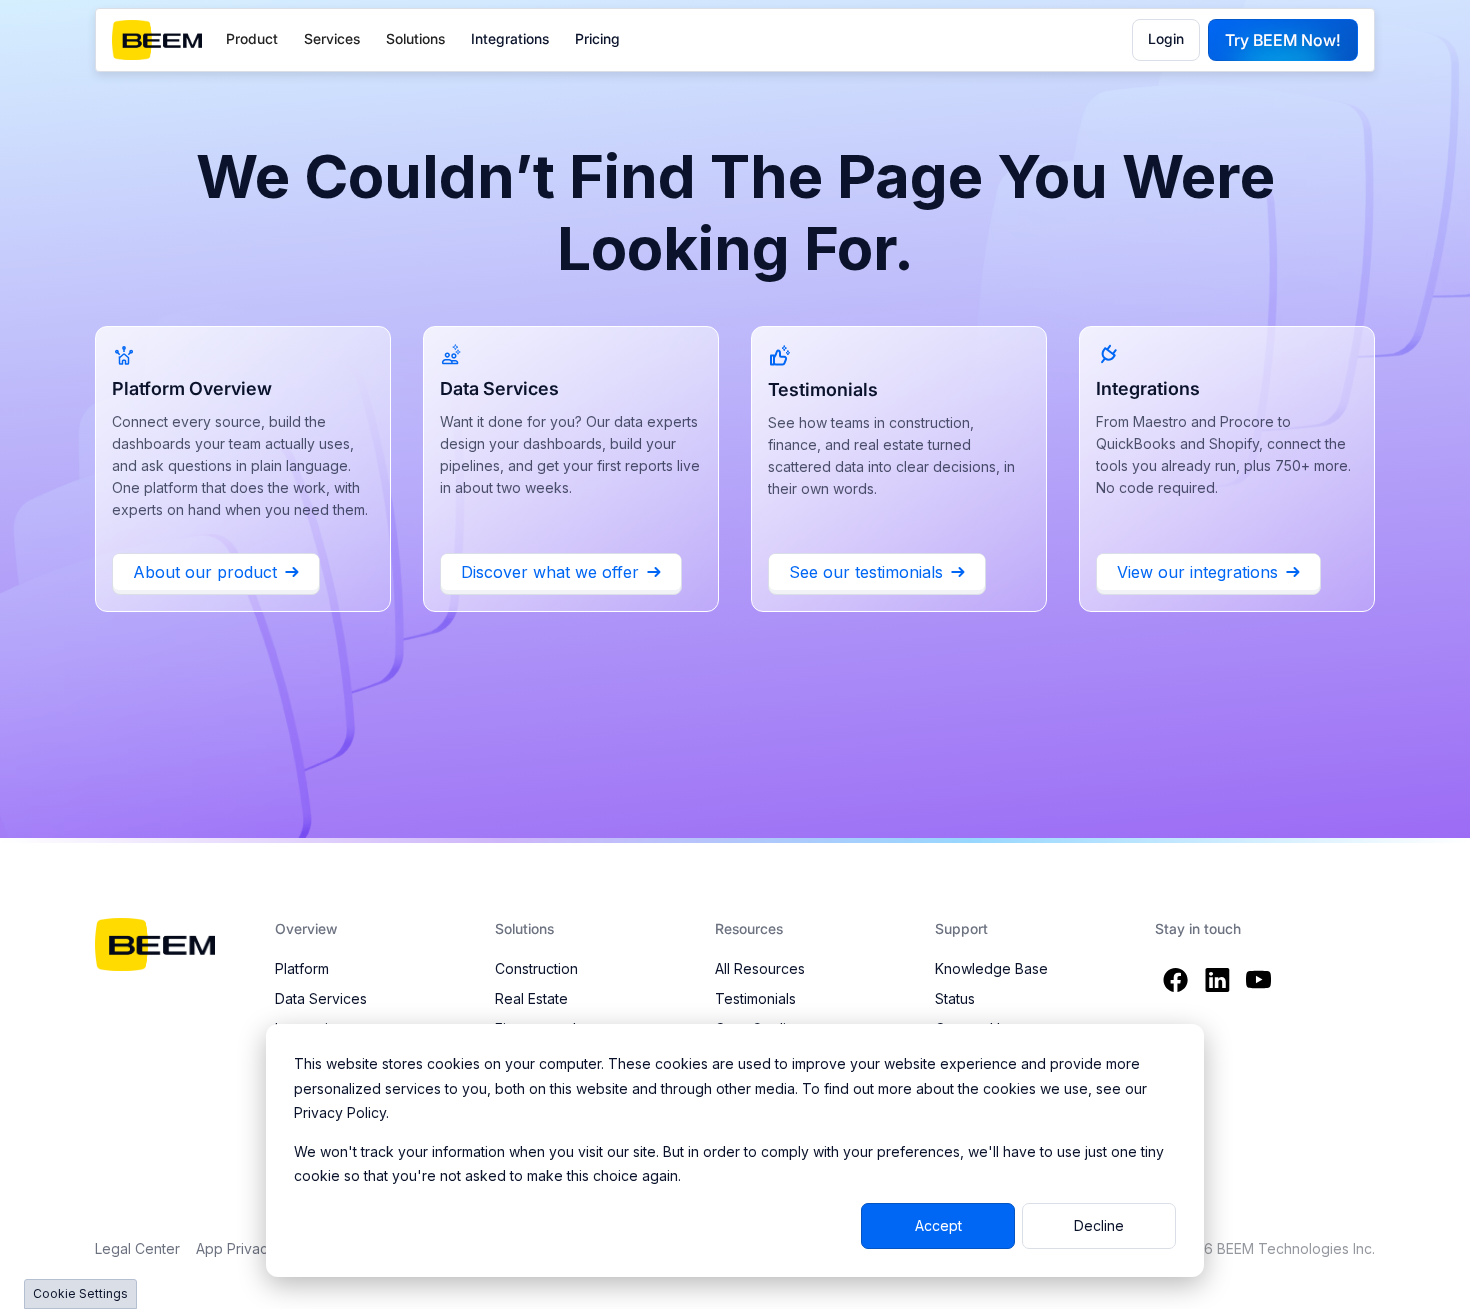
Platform (302, 968)
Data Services (321, 998)
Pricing (597, 38)
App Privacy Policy (258, 1248)
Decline (1099, 1225)
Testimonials (755, 998)
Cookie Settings (80, 1293)
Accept (938, 1225)
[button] (252, 39)
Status (955, 998)
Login (1166, 38)
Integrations (510, 38)
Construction (536, 968)
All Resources (760, 968)
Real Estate (531, 998)
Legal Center (137, 1248)
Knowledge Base (991, 968)
